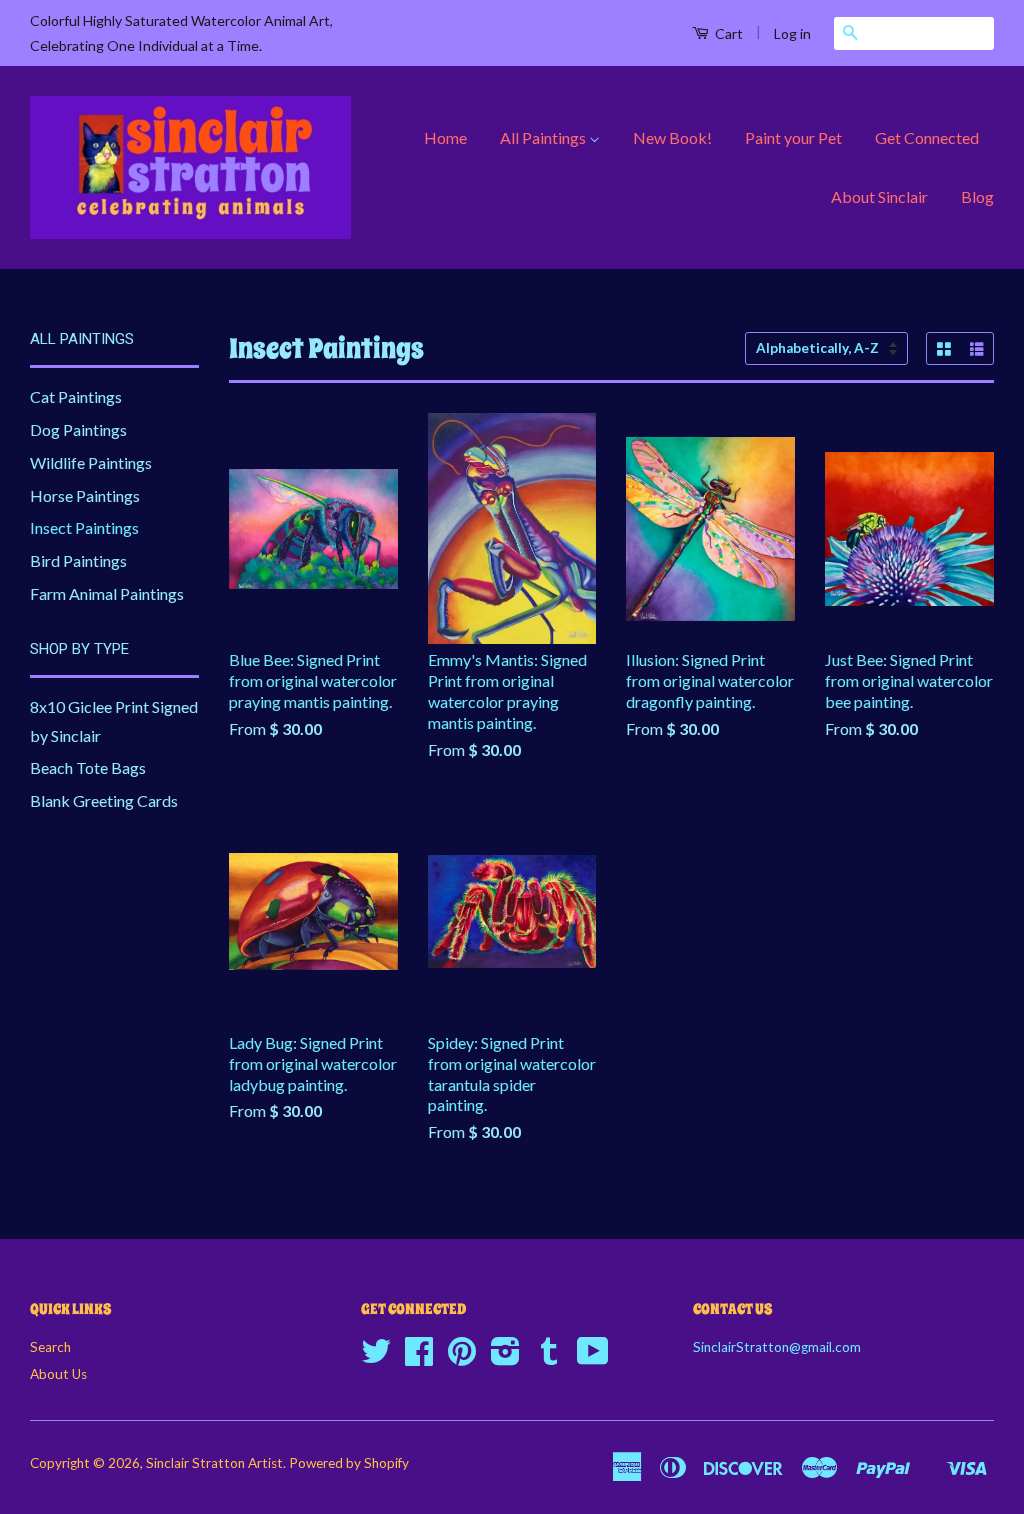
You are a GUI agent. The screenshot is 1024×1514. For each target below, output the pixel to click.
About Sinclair (879, 196)
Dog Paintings (78, 429)
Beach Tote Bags (88, 767)
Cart (727, 33)
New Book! (672, 137)
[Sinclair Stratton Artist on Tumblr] (549, 1358)
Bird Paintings (78, 560)
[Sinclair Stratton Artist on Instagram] (505, 1358)
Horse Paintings (85, 495)
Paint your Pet (793, 137)
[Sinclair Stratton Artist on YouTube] (593, 1358)
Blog (977, 196)
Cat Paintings (76, 396)
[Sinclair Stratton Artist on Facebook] (419, 1358)
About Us (58, 1374)
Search (50, 1347)
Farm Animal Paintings (107, 593)
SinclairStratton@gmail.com (777, 1347)
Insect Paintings (84, 527)
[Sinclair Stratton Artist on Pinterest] (462, 1358)
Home (445, 137)
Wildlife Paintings (91, 462)
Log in (792, 33)
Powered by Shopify (349, 1463)
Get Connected (927, 137)
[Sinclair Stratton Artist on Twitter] (376, 1358)
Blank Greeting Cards (104, 800)
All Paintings (544, 137)
